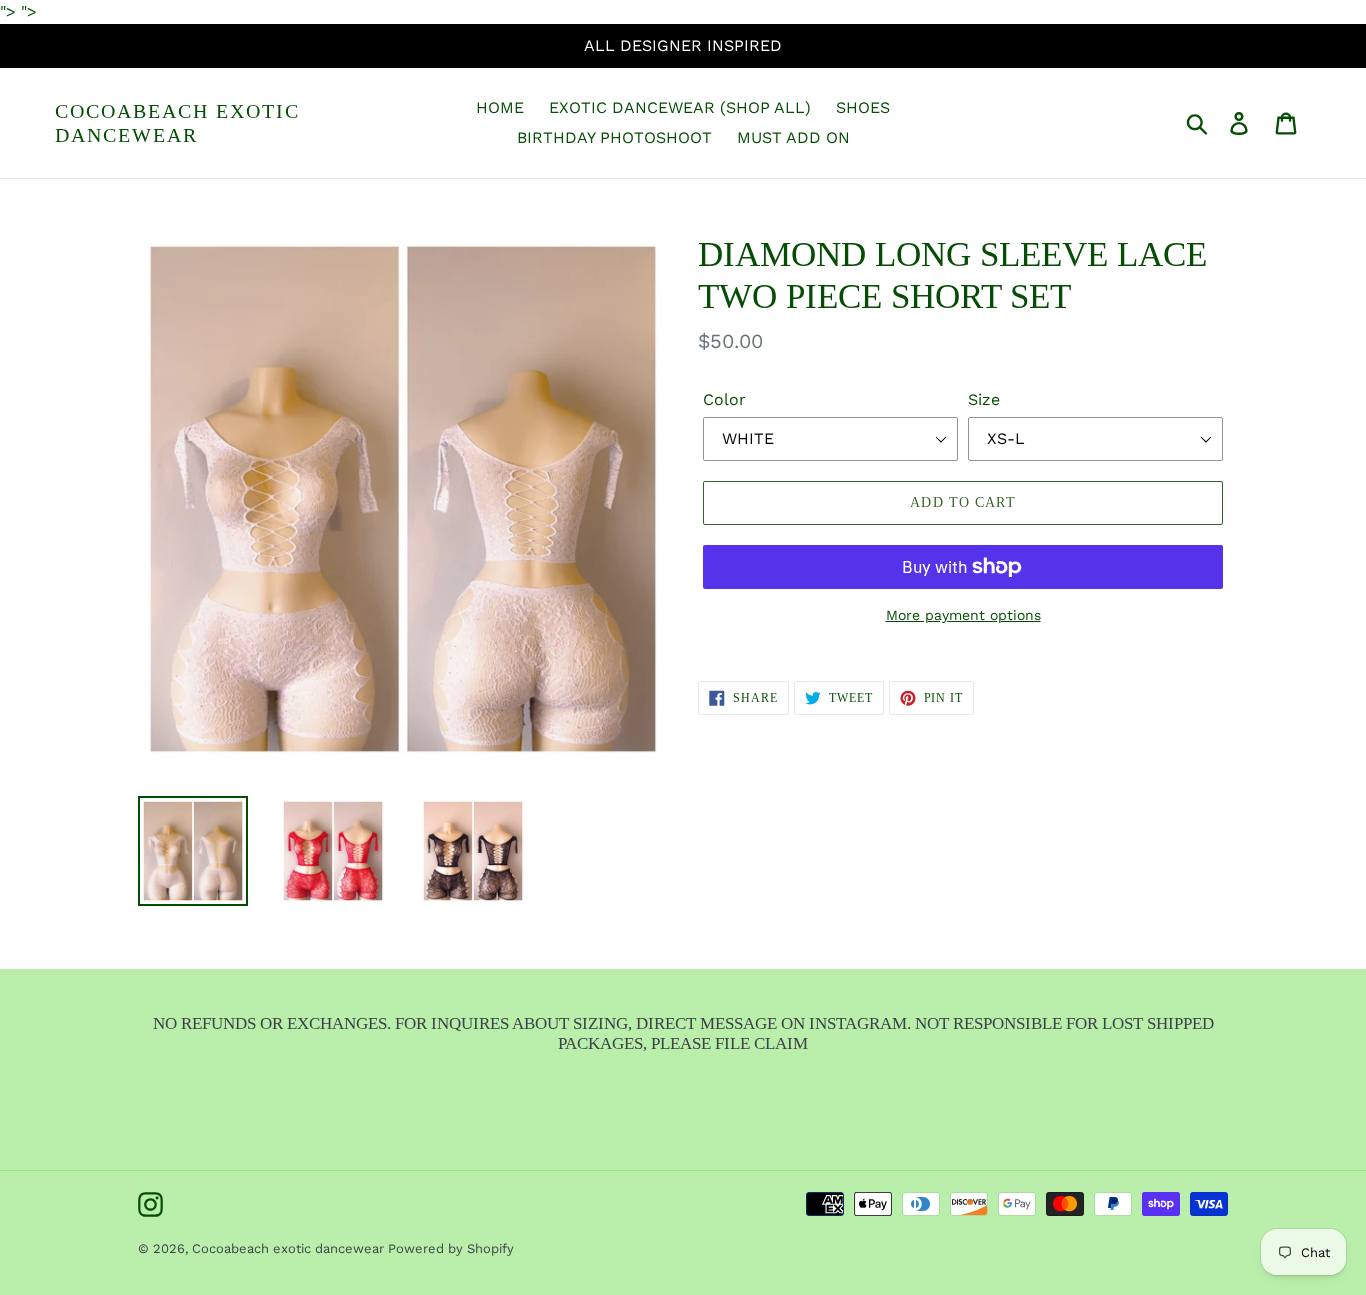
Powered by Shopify (451, 1248)
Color (724, 399)
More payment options (963, 615)
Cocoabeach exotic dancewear (177, 123)
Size (984, 399)
